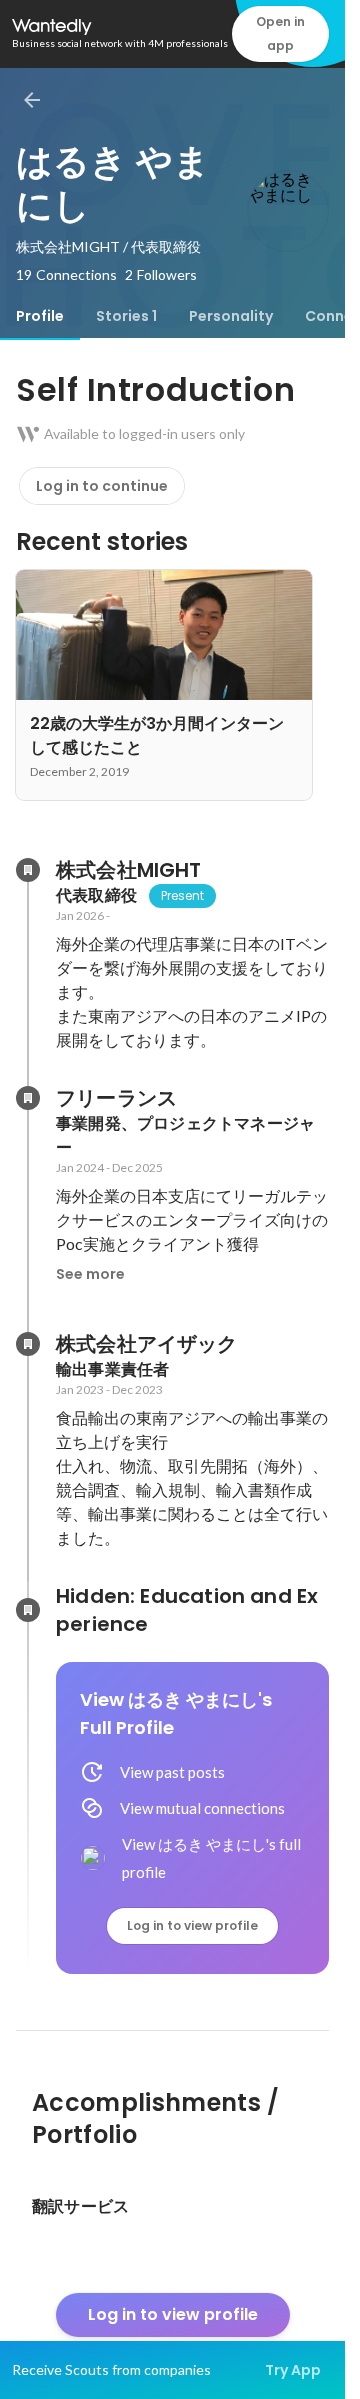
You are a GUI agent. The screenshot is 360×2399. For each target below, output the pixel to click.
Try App (293, 2370)
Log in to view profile (192, 1925)
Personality (231, 316)
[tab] (40, 316)
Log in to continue (102, 486)
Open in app (280, 33)
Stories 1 (126, 316)
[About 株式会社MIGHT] (28, 870)
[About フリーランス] (28, 1098)
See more (90, 1274)
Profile (40, 316)
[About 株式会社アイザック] (28, 1344)
